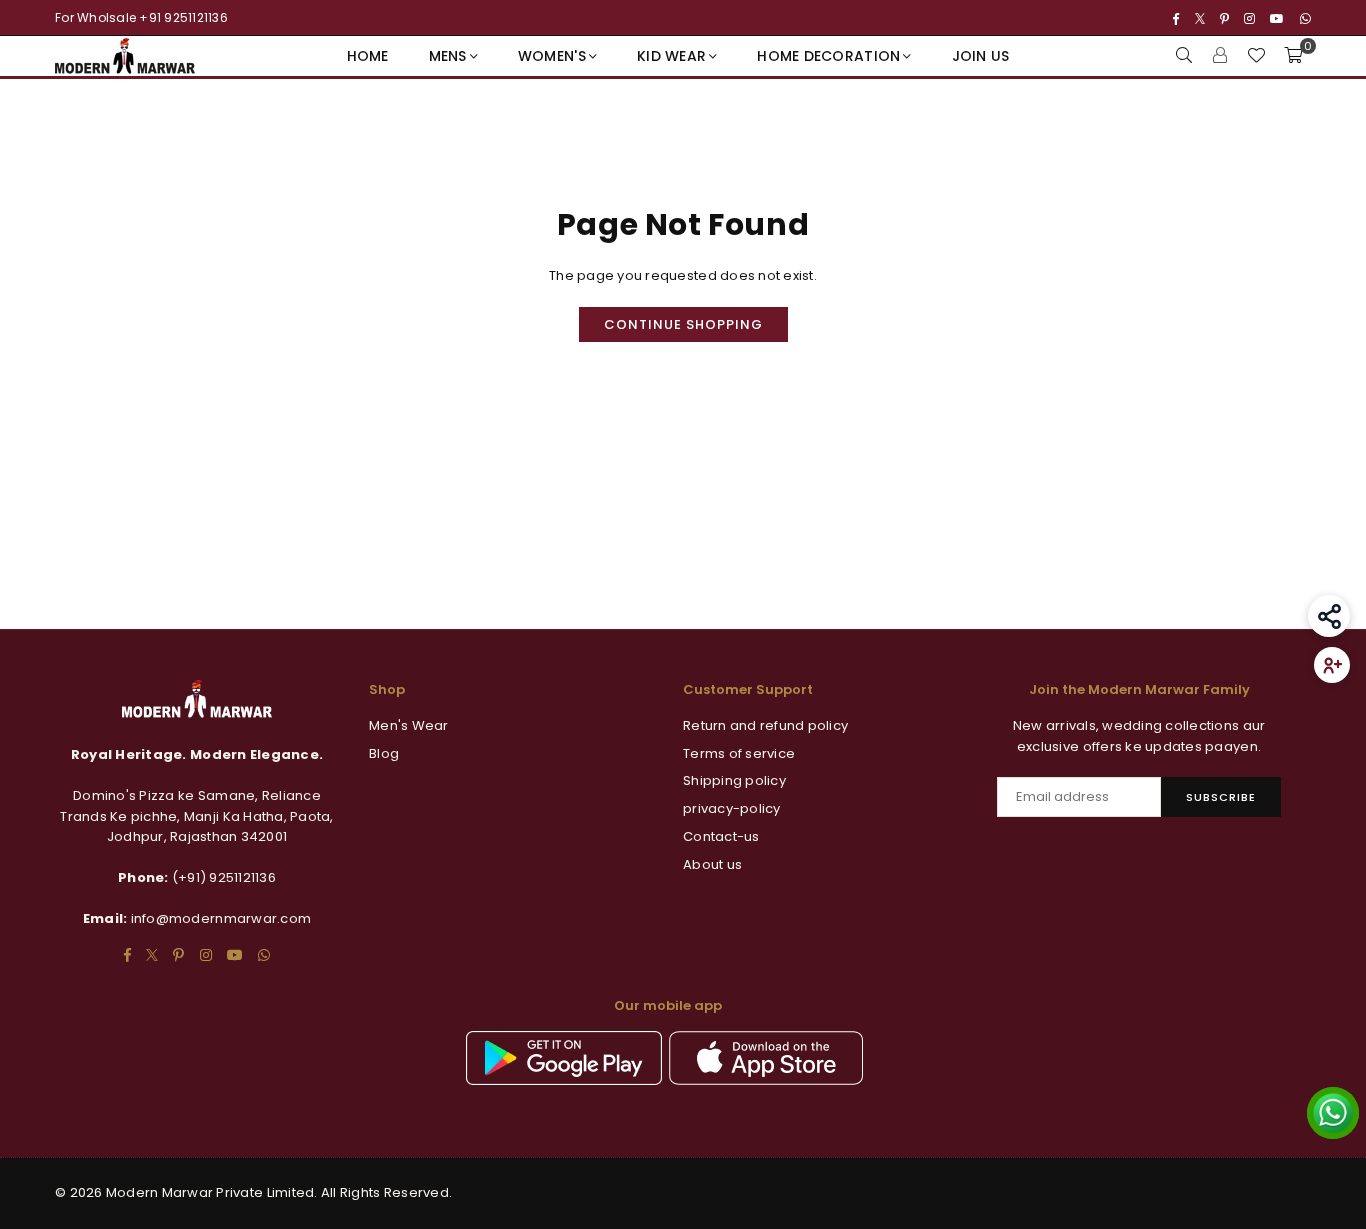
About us (712, 864)
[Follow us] (1332, 665)
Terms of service (739, 753)
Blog (384, 753)
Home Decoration (828, 56)
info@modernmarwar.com (221, 918)
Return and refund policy (765, 725)
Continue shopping (683, 324)
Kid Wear (671, 56)
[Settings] (1220, 56)
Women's (552, 56)
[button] (1293, 56)
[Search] (1184, 56)
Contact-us (721, 836)
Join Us (981, 56)
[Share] (1329, 616)
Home (368, 56)
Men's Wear (409, 725)
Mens (448, 56)
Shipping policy (734, 780)
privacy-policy (732, 808)
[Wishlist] (1256, 56)
